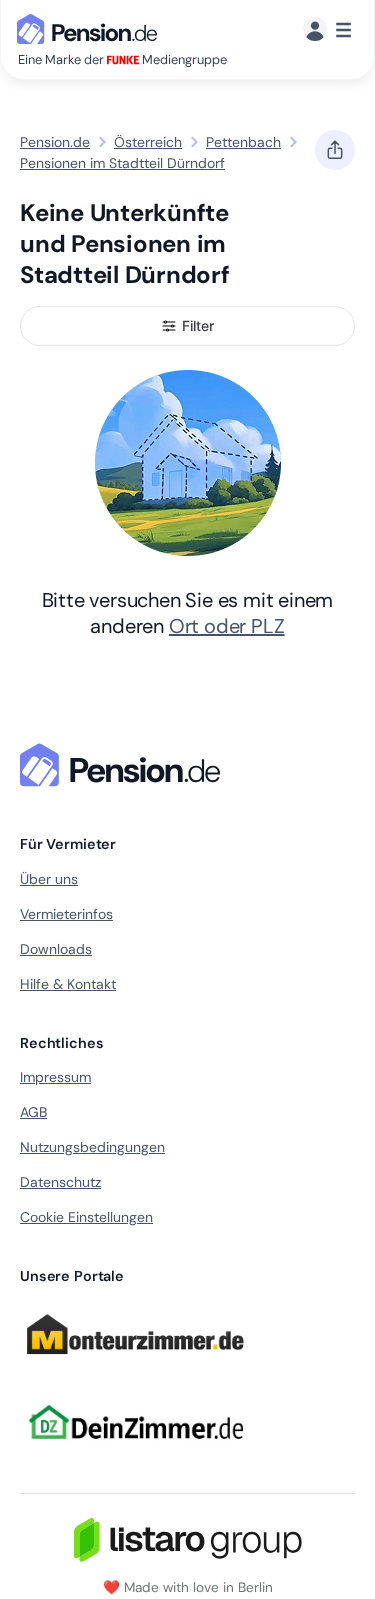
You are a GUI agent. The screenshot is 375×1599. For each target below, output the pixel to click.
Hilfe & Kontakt (68, 984)
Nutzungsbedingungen (92, 1147)
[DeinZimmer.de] (135, 1452)
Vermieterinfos (66, 914)
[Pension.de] (91, 27)
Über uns (49, 879)
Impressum (55, 1077)
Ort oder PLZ (227, 626)
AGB (33, 1112)
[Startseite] (124, 765)
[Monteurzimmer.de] (135, 1364)
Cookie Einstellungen (86, 1217)
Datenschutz (60, 1182)
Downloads (56, 949)
